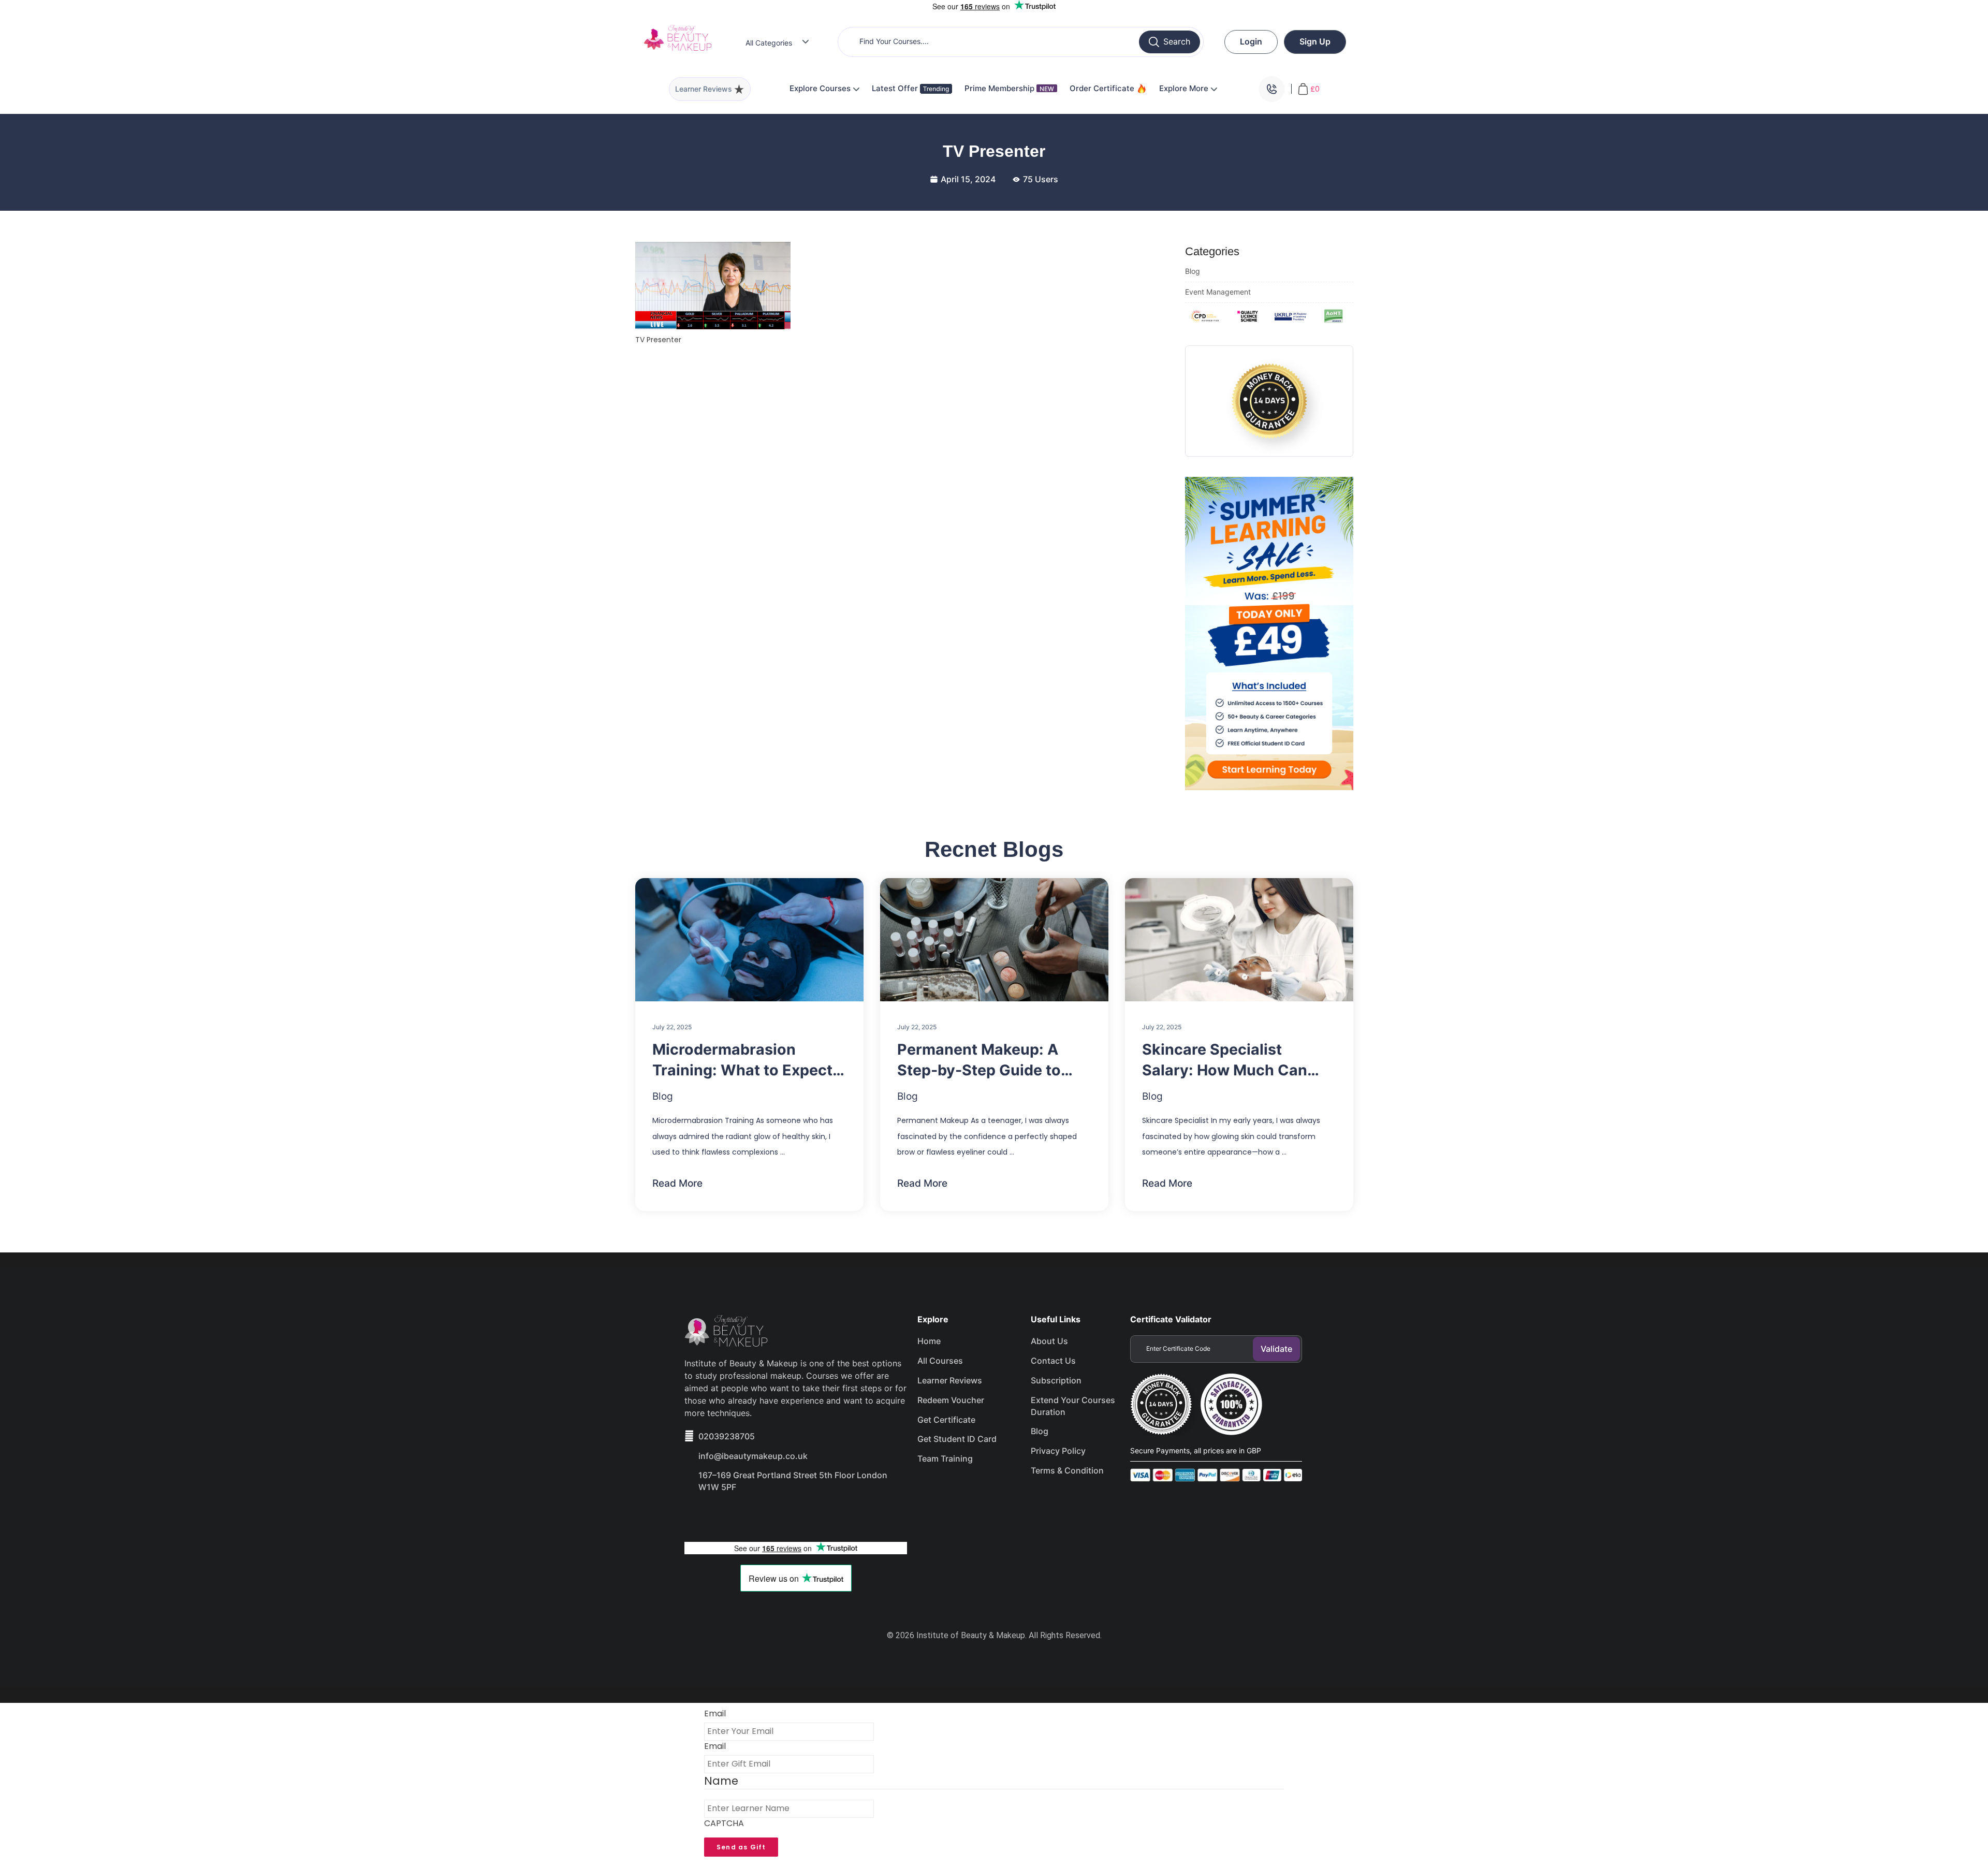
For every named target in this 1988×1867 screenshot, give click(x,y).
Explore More (1185, 88)
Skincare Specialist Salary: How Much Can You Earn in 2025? (1225, 1060)
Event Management (1218, 292)
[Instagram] (771, 1516)
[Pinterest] (808, 1516)
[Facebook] (697, 1516)
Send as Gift (741, 1847)
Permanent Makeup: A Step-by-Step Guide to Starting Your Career (979, 1060)
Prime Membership (1009, 88)
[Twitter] (734, 1516)
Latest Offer (896, 88)
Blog (1193, 271)
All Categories (769, 43)
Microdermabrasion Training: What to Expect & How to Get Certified (749, 1060)
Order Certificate (1103, 88)
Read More (677, 1183)
